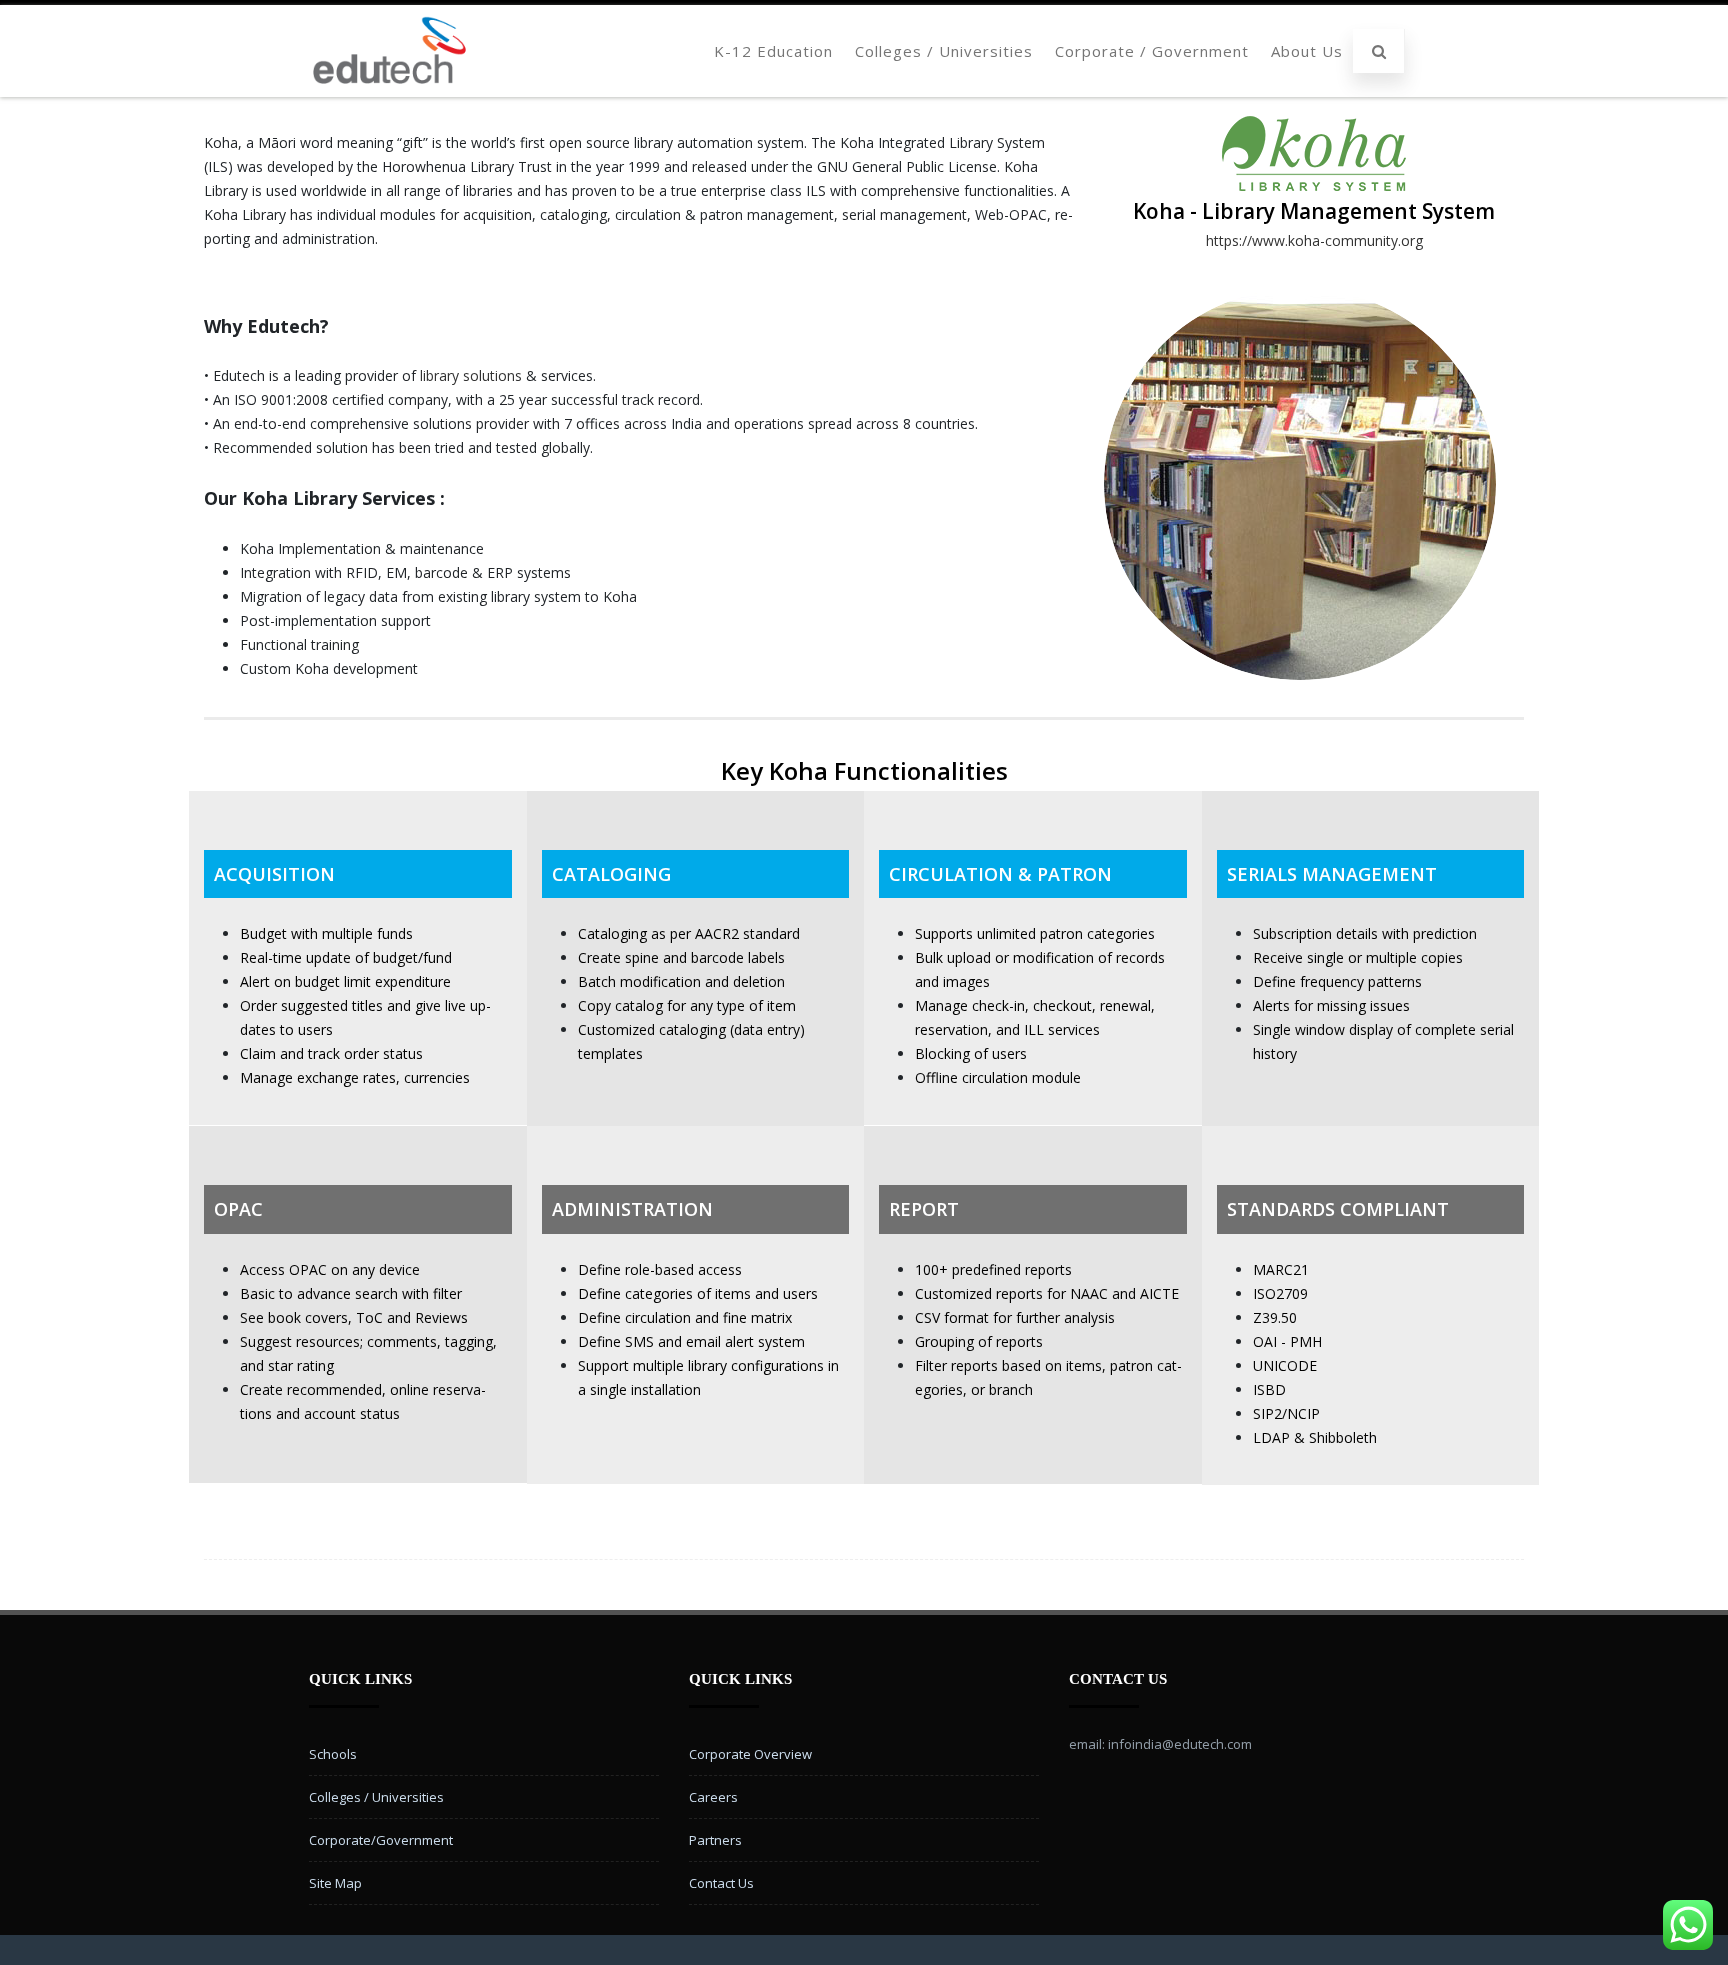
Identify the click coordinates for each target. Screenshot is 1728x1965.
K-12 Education (773, 51)
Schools (333, 1754)
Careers (713, 1797)
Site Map (335, 1883)
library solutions (471, 375)
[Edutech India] (389, 89)
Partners (715, 1840)
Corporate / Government (1152, 51)
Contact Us (721, 1883)
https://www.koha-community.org (1314, 240)
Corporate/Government (381, 1840)
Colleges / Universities (944, 51)
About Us (1307, 51)
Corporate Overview (750, 1754)
